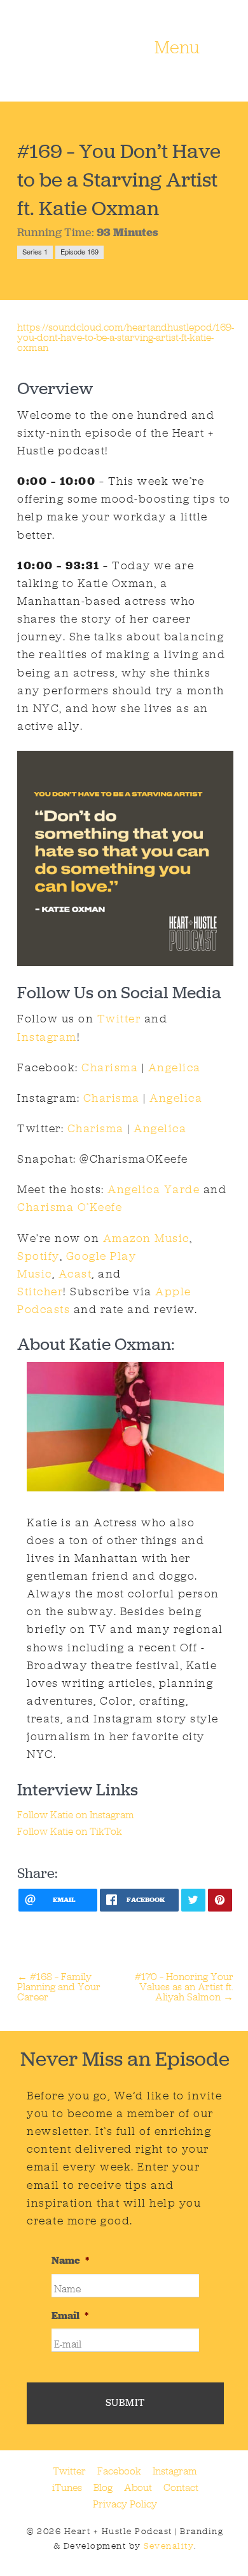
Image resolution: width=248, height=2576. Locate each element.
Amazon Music (146, 1238)
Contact (181, 2487)
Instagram (47, 1037)
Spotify (38, 1256)
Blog (103, 2487)
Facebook (119, 2471)
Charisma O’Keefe (70, 1207)
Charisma (110, 1067)
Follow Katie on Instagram (76, 1815)
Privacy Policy (125, 2504)
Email (70, 2316)
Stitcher (40, 1291)
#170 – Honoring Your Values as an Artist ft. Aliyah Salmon (184, 1987)
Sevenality (169, 2546)
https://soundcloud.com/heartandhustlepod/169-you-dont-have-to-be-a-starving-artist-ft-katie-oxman (126, 337)
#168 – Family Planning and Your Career (59, 1987)
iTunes (67, 2487)
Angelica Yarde (154, 1189)
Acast (75, 1274)
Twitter (117, 1019)
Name (70, 2261)
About (138, 2487)
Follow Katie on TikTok (70, 1831)
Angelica (175, 1067)
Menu (177, 48)
